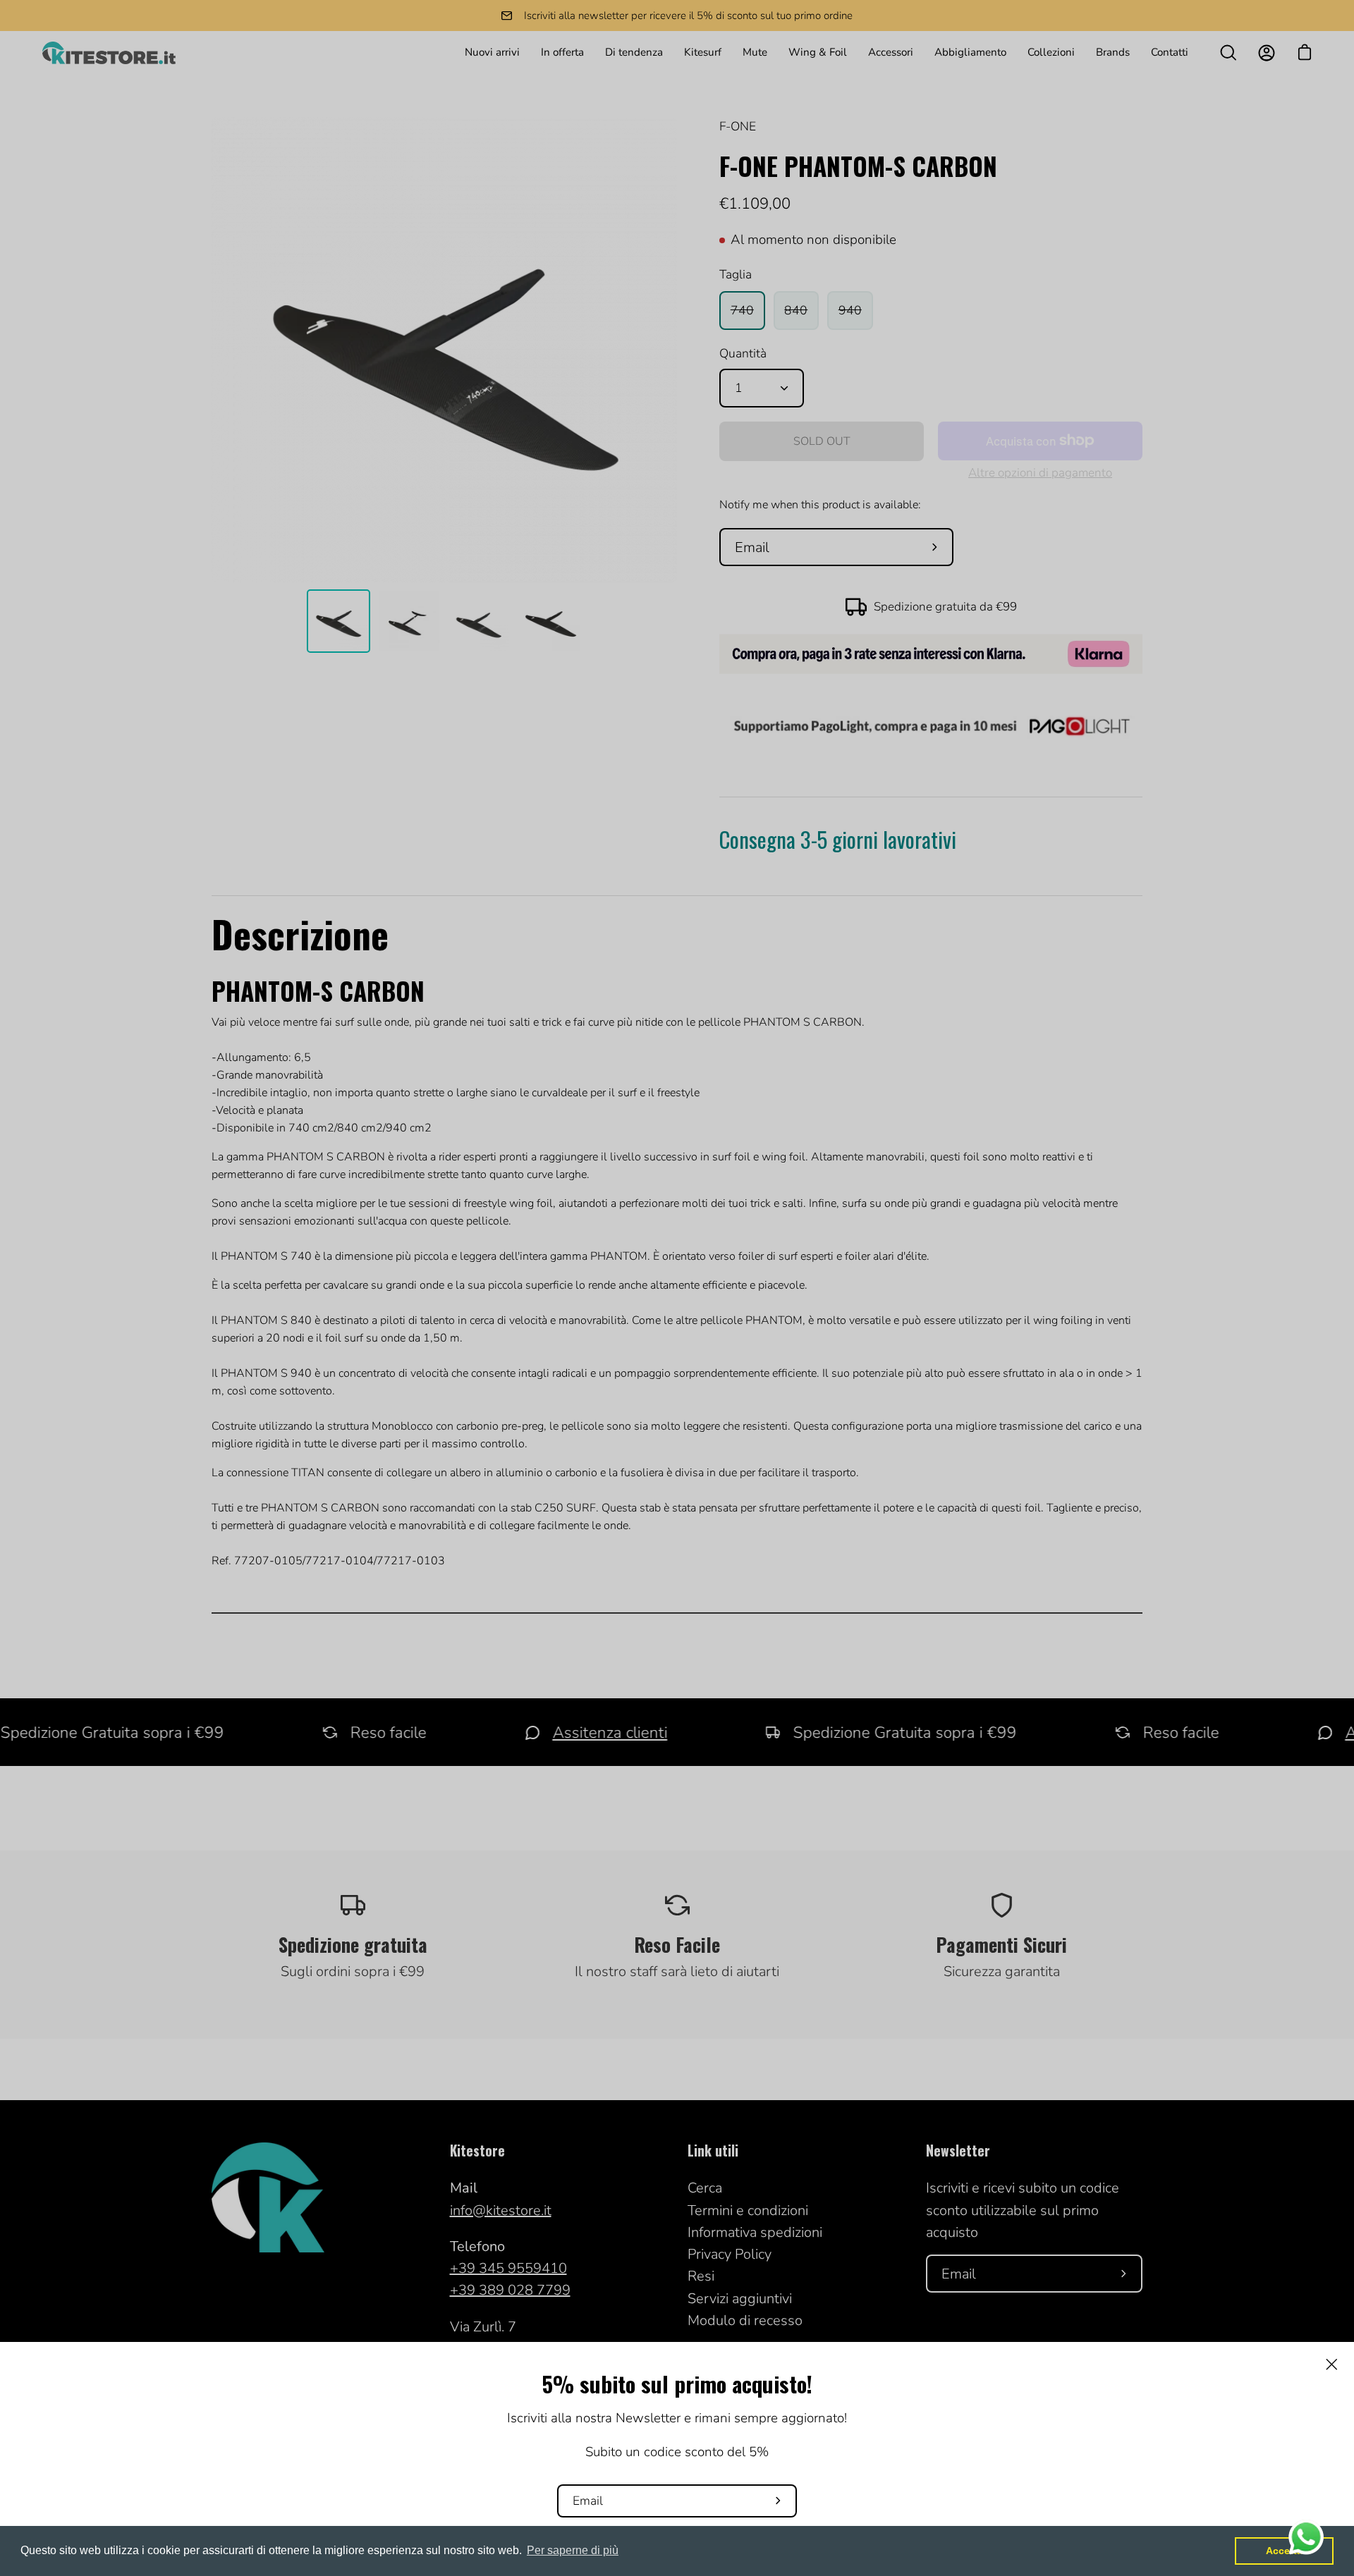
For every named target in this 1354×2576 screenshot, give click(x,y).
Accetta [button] (1284, 2551)
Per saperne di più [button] (573, 2550)
